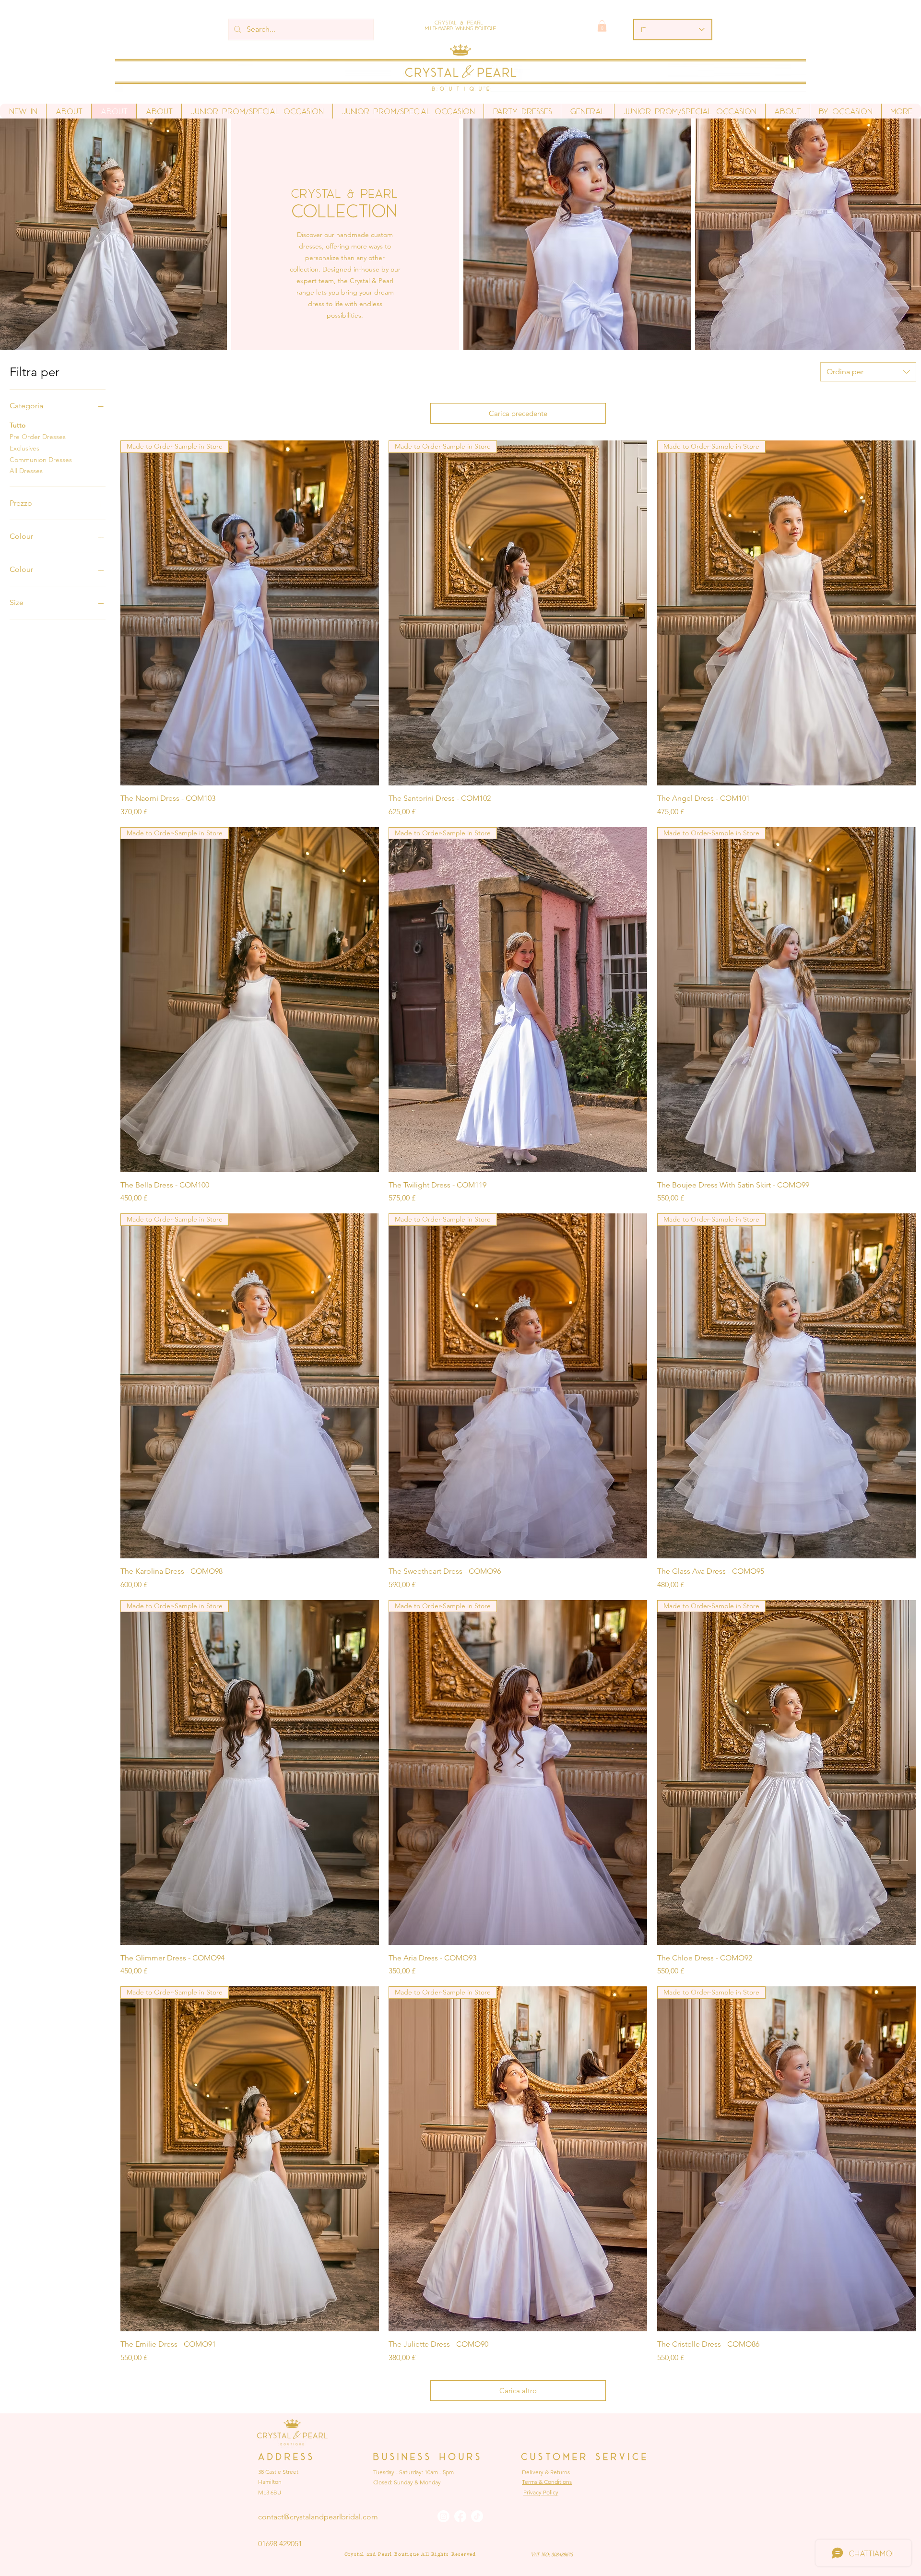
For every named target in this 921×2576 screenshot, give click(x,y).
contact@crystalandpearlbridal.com (318, 2517)
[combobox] (868, 372)
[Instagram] (443, 2516)
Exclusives (24, 448)
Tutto (18, 425)
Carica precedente (518, 413)
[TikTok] (477, 2516)
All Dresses (26, 471)
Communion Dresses (41, 460)
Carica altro (518, 2391)
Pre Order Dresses (38, 437)
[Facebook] (460, 2516)
